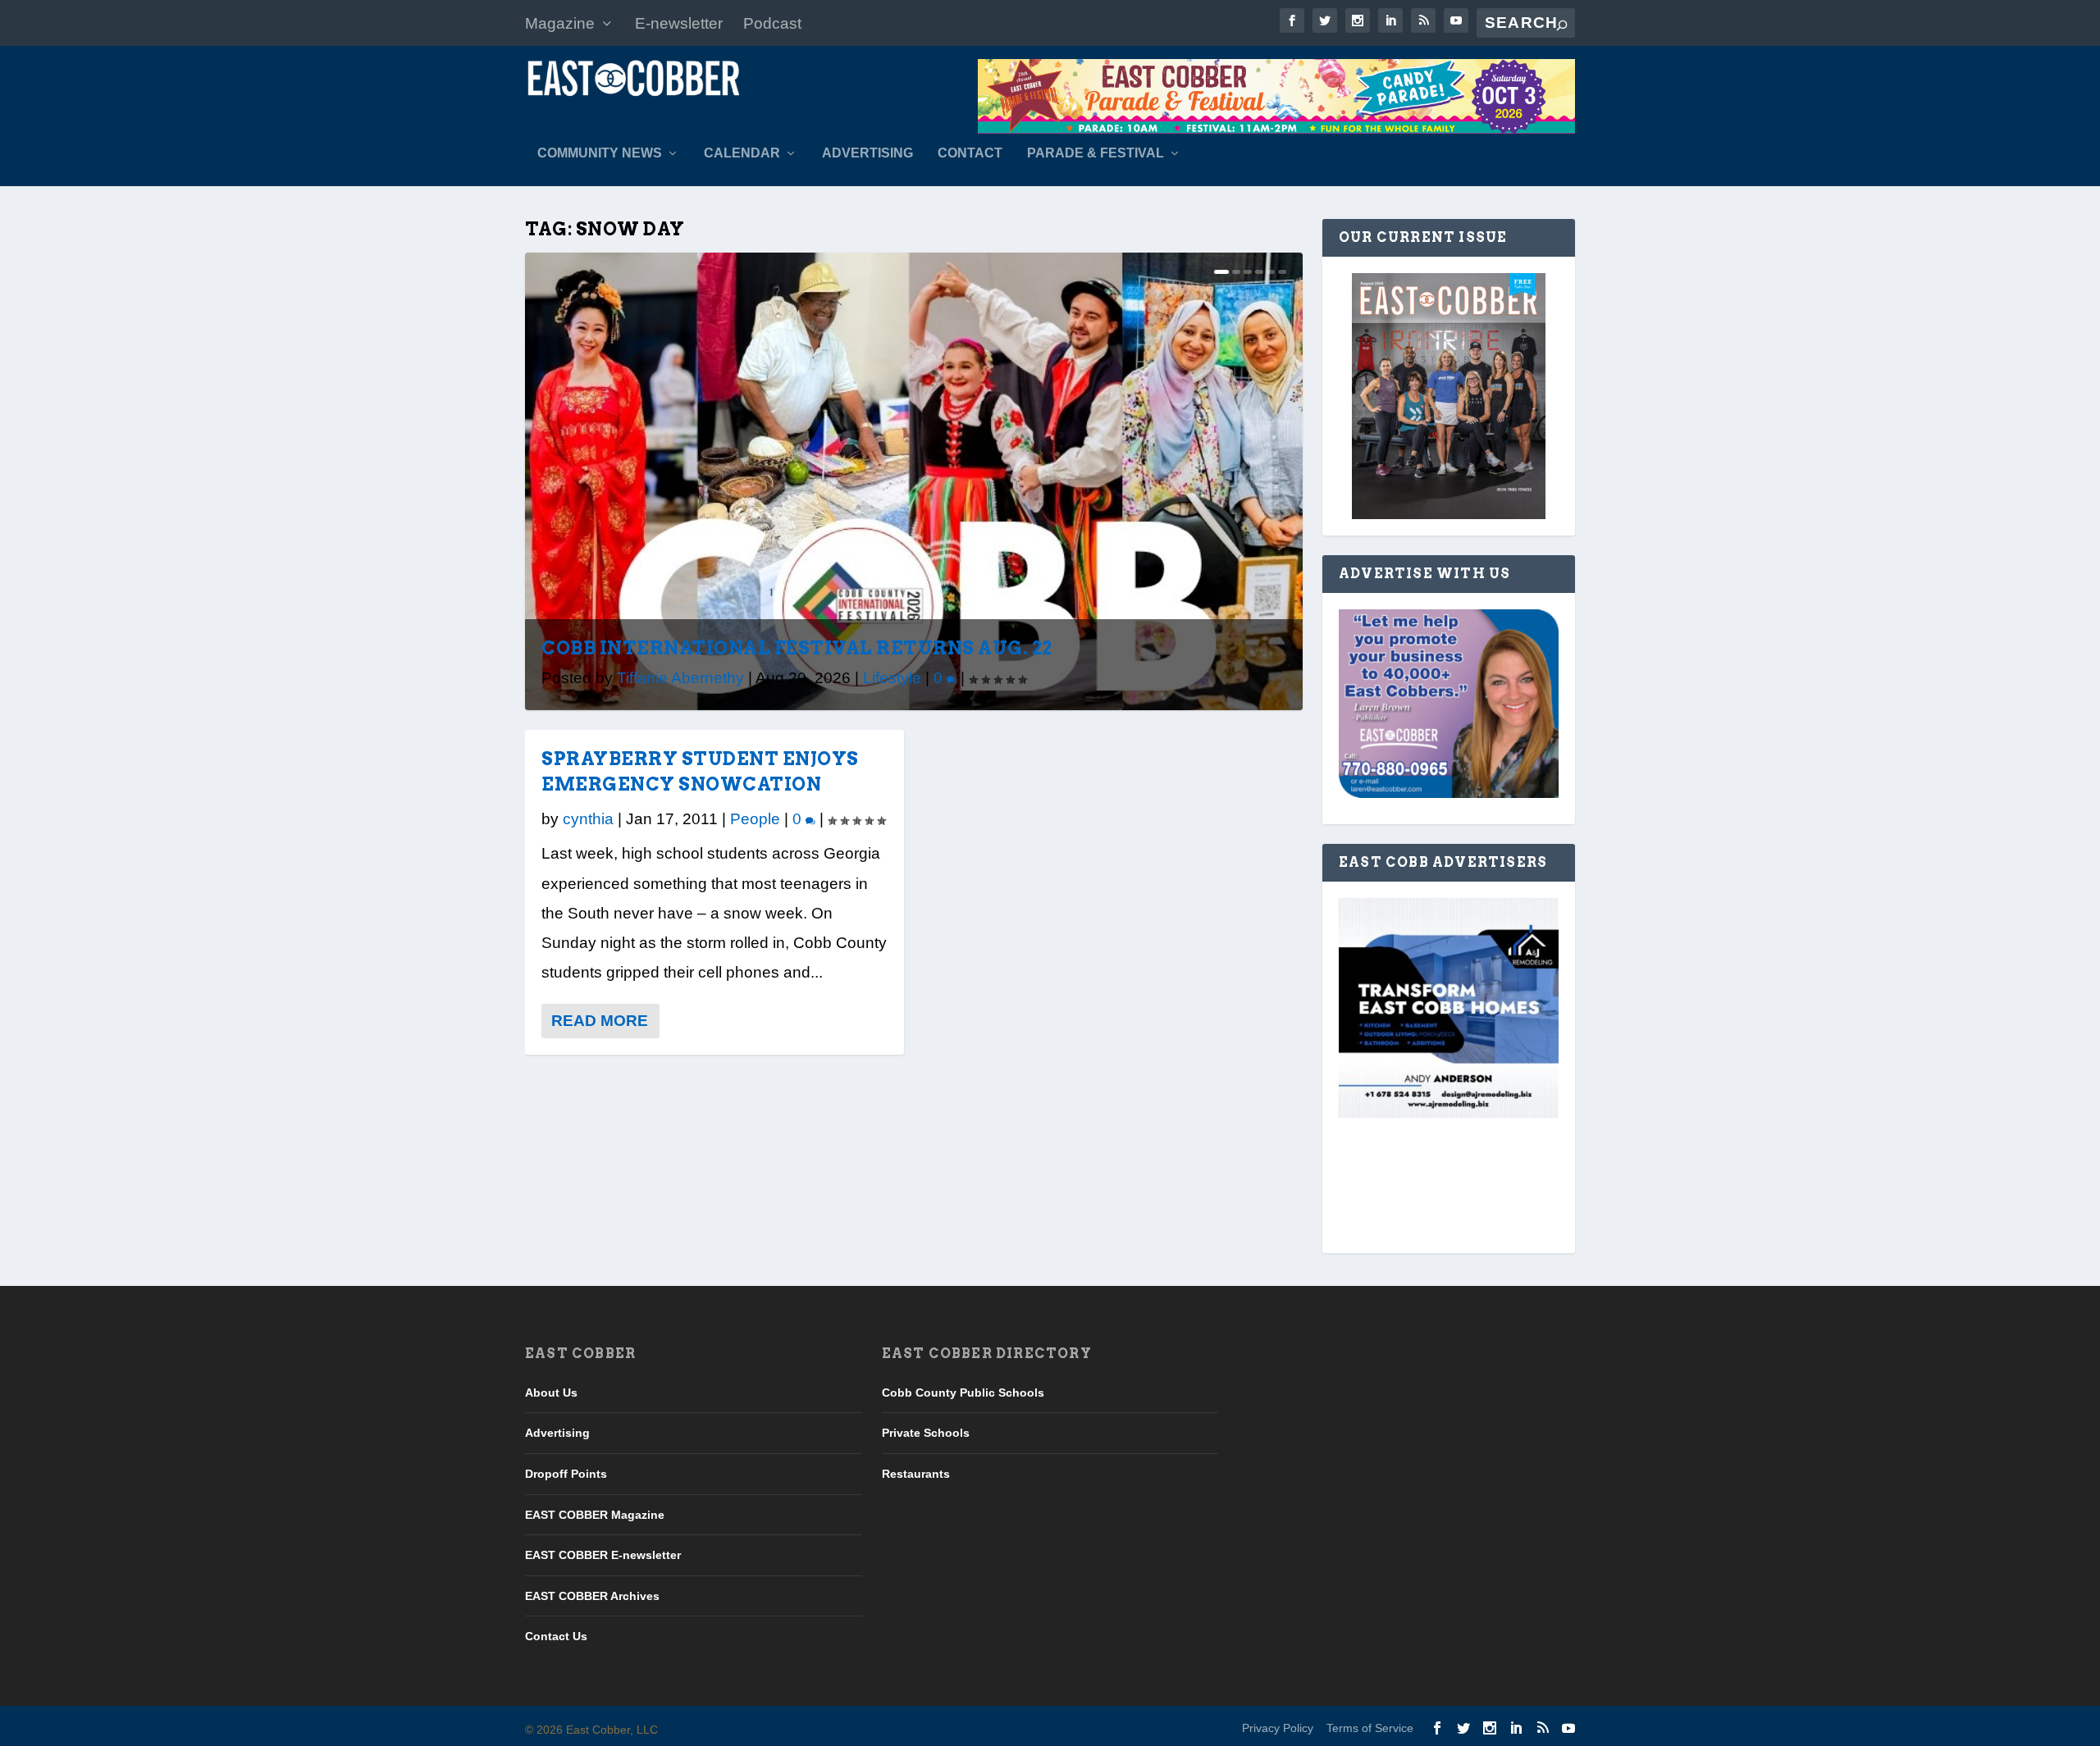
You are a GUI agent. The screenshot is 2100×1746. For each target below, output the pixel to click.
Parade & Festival (1096, 153)
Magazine (560, 23)
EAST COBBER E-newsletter (603, 1555)
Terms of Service (1370, 1728)
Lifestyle (892, 678)
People (755, 819)
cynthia (588, 819)
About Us (551, 1393)
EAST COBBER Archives (592, 1596)
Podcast (772, 23)
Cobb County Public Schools (963, 1393)
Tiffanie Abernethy (680, 678)
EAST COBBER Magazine (595, 1515)
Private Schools (926, 1433)
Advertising (867, 153)
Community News (600, 153)
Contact (970, 153)
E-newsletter (679, 23)
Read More (600, 1021)
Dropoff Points (566, 1474)
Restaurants (916, 1474)
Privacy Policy (1278, 1728)
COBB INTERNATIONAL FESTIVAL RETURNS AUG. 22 (797, 648)
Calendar (742, 153)
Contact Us (556, 1636)
